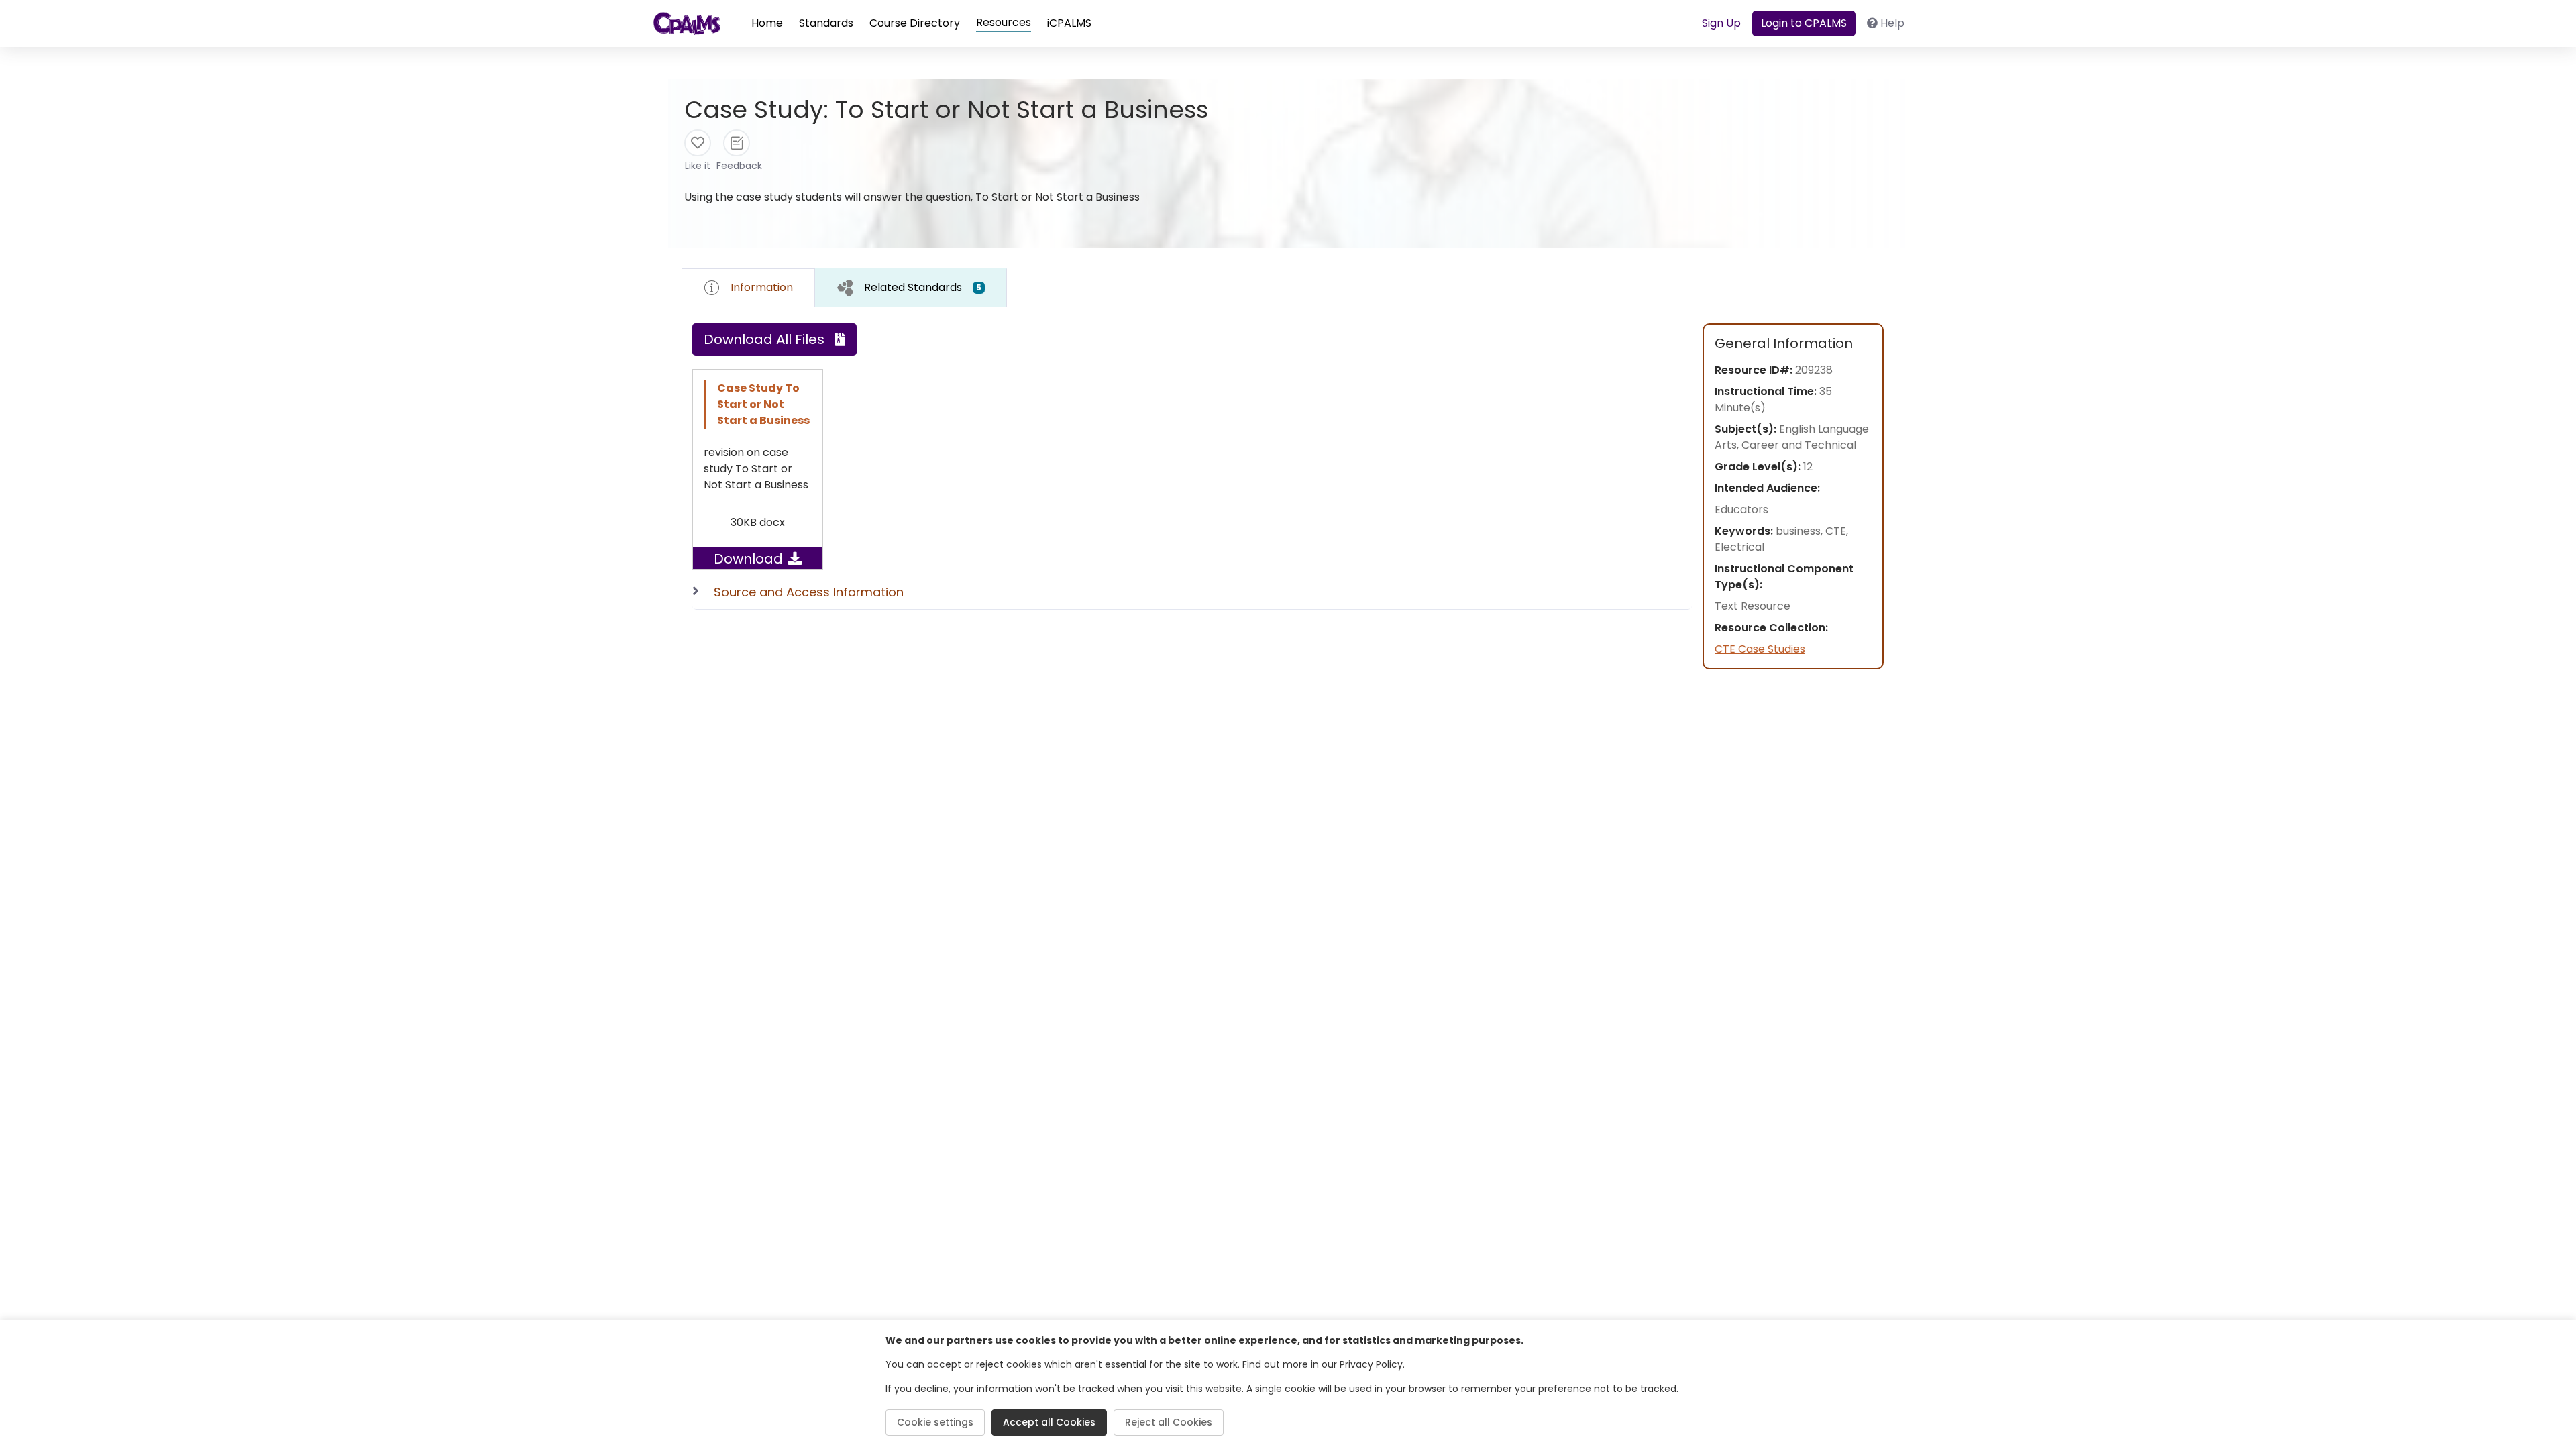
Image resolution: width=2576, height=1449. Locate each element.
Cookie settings (935, 1422)
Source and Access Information (809, 592)
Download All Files (764, 339)
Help (1892, 23)
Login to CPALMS (1804, 23)
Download (748, 559)
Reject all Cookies (1169, 1422)
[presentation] (911, 287)
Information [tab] (762, 287)
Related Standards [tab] (923, 287)
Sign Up (1721, 23)
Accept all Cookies (1049, 1422)
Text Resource (1753, 606)
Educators (1741, 509)
